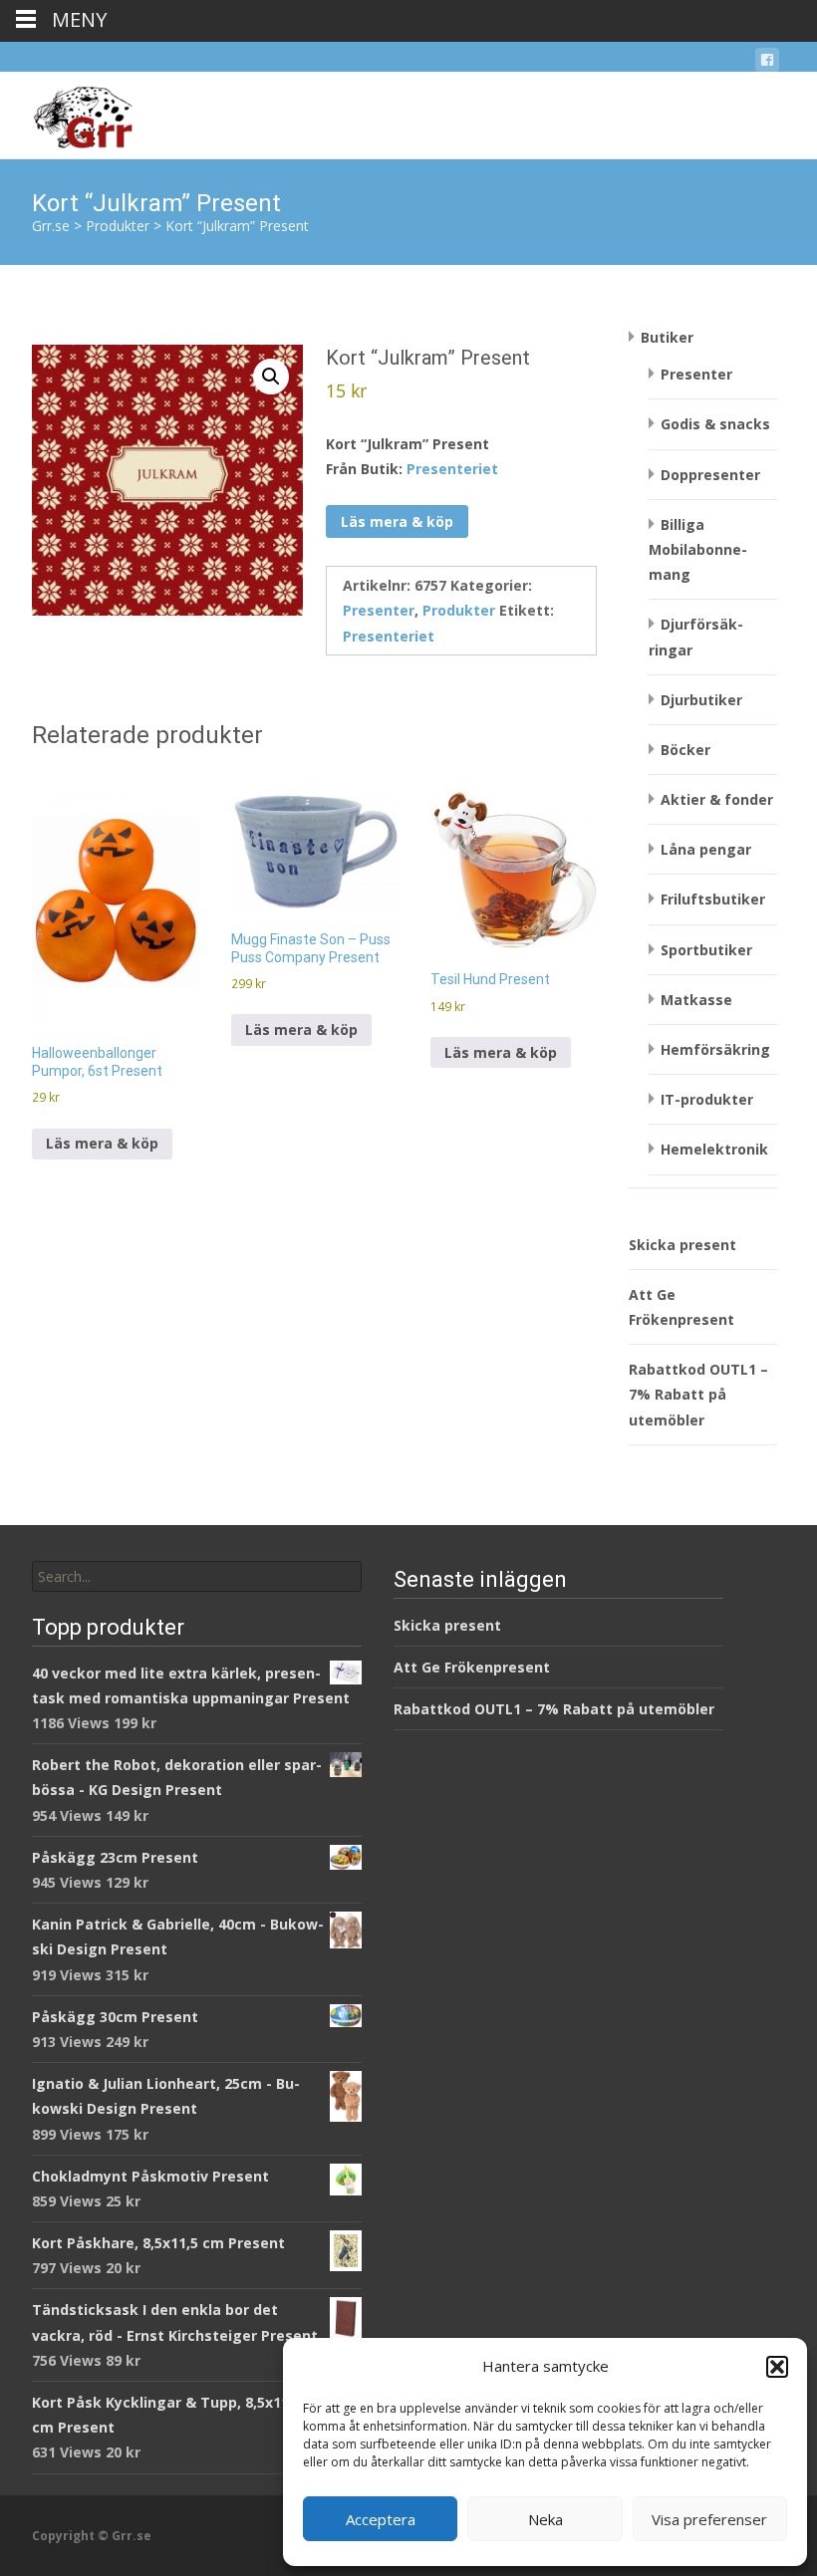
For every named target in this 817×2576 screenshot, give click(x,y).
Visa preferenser (709, 2519)
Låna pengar (706, 849)
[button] (777, 2367)
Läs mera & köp (397, 521)
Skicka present (682, 1245)
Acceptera (381, 2519)
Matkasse (696, 1000)
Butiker (667, 337)
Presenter (379, 610)
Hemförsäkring (715, 1049)
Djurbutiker (701, 700)
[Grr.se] (66, 112)
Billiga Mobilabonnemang (698, 549)
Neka (545, 2519)
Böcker (685, 750)
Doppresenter (710, 475)
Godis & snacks (715, 424)
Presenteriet (452, 469)
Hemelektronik (714, 1149)
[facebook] (767, 63)
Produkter (459, 610)
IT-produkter (707, 1099)
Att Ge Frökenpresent (472, 1667)
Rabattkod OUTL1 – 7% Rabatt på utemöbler (698, 1394)
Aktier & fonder (717, 799)
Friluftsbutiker (713, 899)
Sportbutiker (706, 950)
